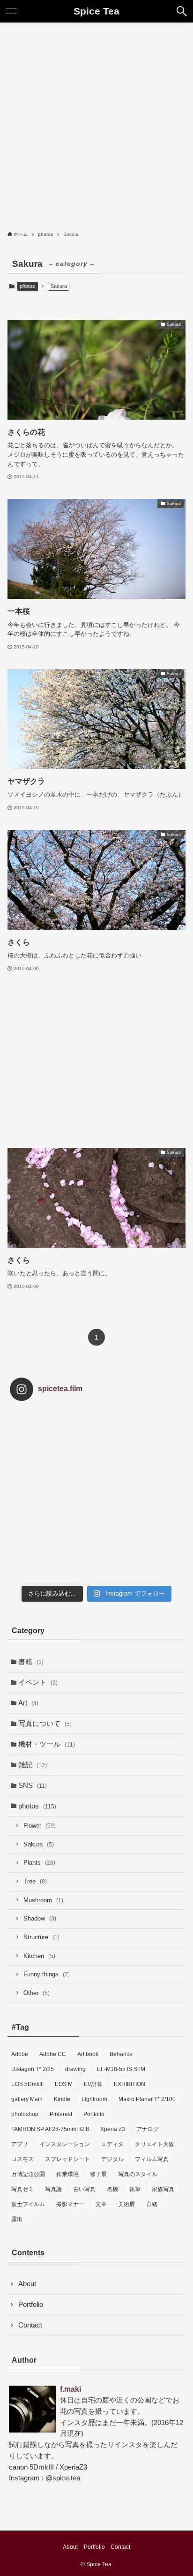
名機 (112, 2189)
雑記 (33, 1765)
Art (28, 1703)
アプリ (20, 2144)
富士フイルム (28, 2204)
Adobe (20, 2054)
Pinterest (61, 2114)
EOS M (64, 2084)
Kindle (62, 2099)
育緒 (152, 2204)
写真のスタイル (138, 2174)
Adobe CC (53, 2054)
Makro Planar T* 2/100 (147, 2099)
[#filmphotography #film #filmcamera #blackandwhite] (39, 1437)
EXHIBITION (130, 2084)
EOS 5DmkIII (27, 2084)
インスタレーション (65, 2144)
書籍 (31, 1662)
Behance (121, 2054)
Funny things (47, 1974)
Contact (30, 2325)
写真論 (53, 2189)
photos (27, 286)
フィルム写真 (152, 2159)
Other (37, 1993)
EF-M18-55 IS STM (121, 2069)
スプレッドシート (67, 2159)
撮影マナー (70, 2204)
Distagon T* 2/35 (33, 2069)
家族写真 (163, 2189)
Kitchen (39, 1956)
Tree (35, 1881)
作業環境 (67, 2174)
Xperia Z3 (113, 2129)
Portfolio (94, 2114)
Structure (41, 1937)
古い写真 (84, 2189)
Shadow (40, 1918)
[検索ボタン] (182, 11)
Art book (88, 2054)
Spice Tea (96, 11)
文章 (101, 2204)
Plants (39, 1863)
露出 (17, 2219)
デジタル (112, 2159)
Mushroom (43, 1900)
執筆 (135, 2189)
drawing (75, 2069)
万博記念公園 (28, 2174)
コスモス (22, 2159)
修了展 (98, 2174)
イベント (38, 1682)
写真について (45, 1724)
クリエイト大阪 (155, 2144)
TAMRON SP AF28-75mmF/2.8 (50, 2129)
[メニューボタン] (11, 11)
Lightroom (94, 2099)
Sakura (39, 1844)
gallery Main (27, 2099)
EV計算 (93, 2084)
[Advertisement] (96, 124)
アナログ (148, 2129)
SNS (33, 1785)
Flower (40, 1826)
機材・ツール (47, 1744)
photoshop (25, 2114)
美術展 (126, 2204)
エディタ (112, 2144)
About (27, 2284)
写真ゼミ (22, 2189)
